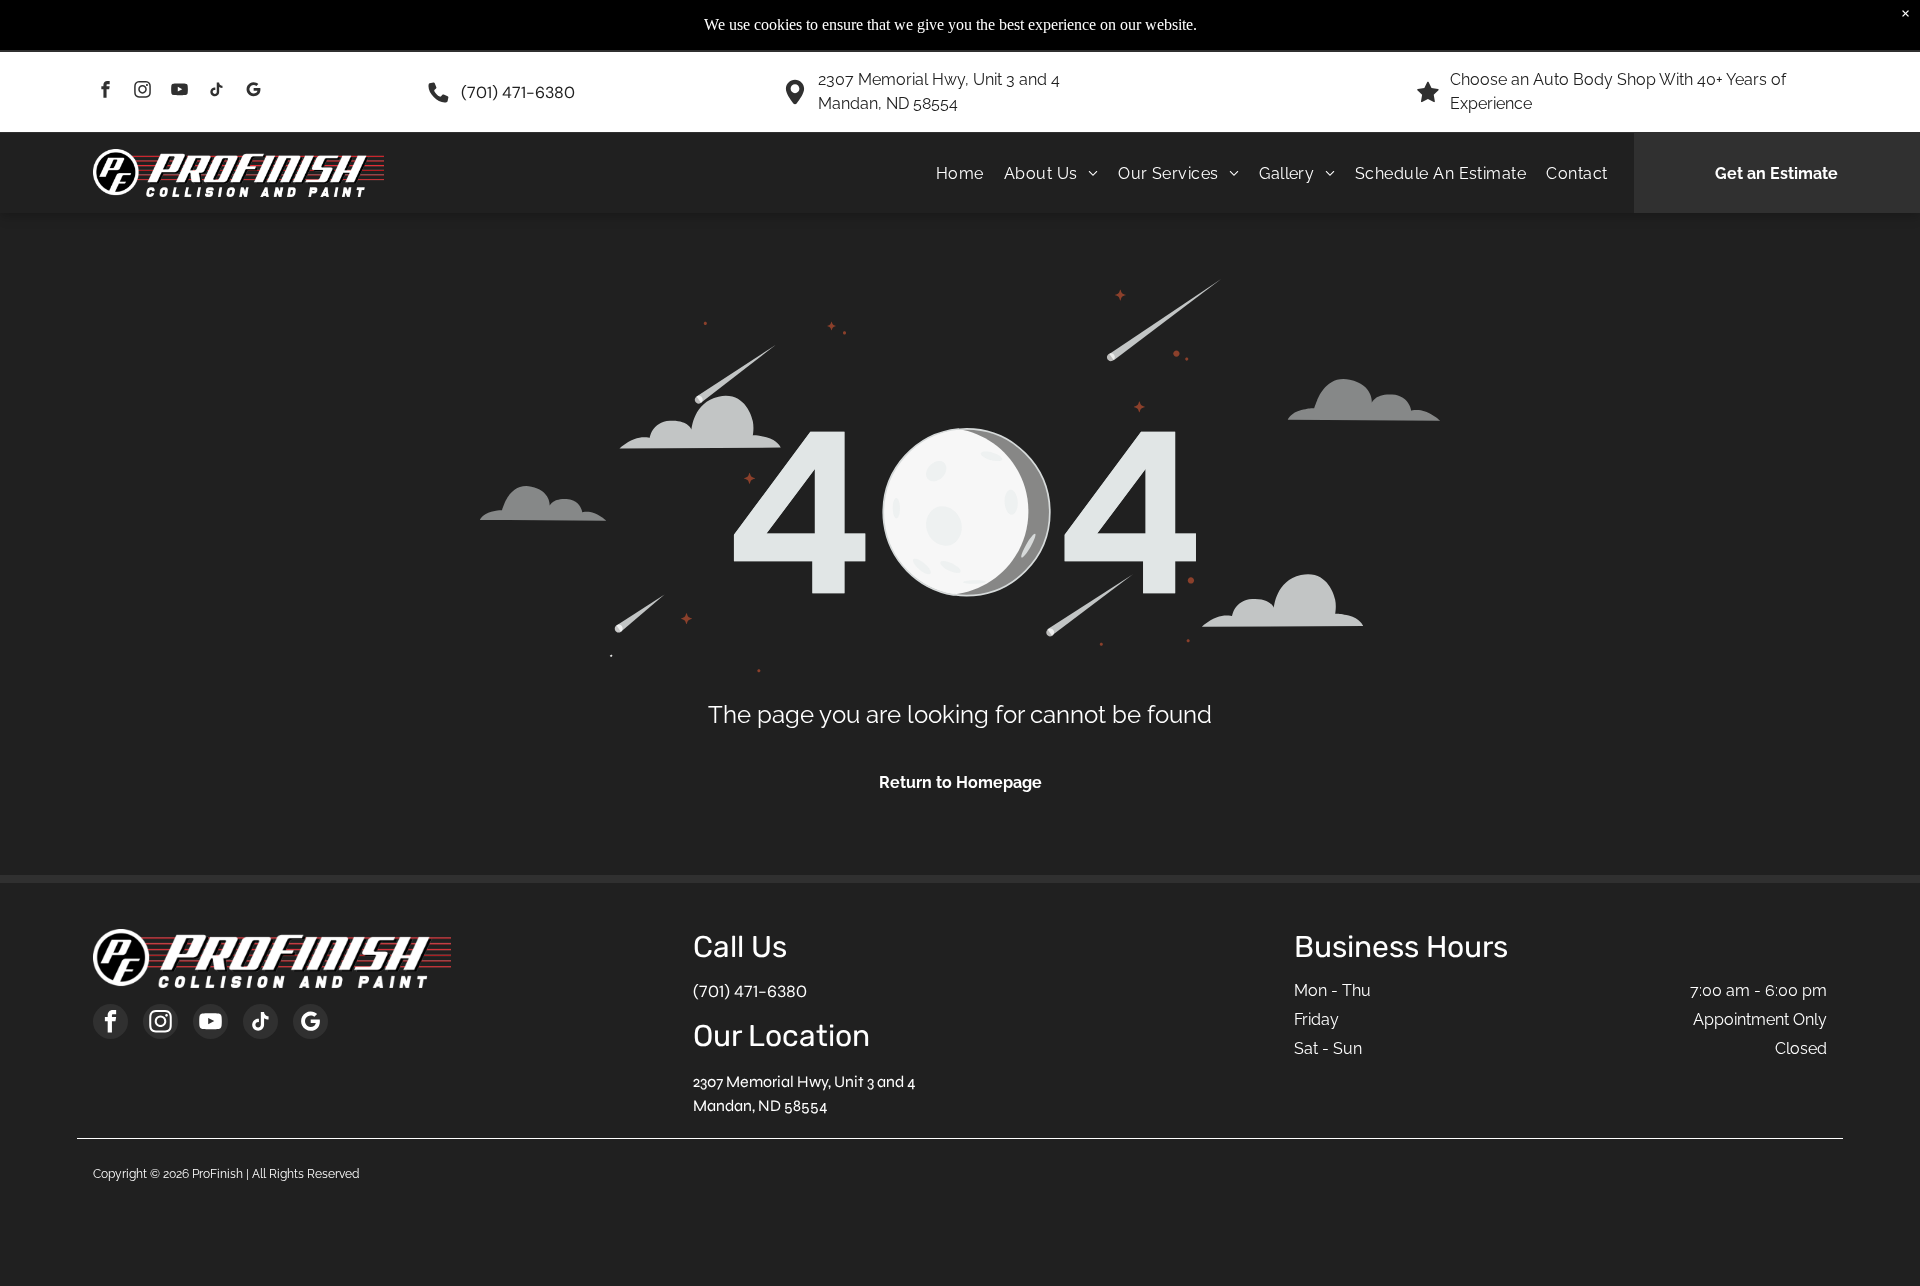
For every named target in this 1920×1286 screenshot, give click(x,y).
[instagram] (142, 92)
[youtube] (179, 92)
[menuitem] (960, 172)
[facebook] (105, 92)
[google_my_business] (253, 92)
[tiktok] (216, 92)
